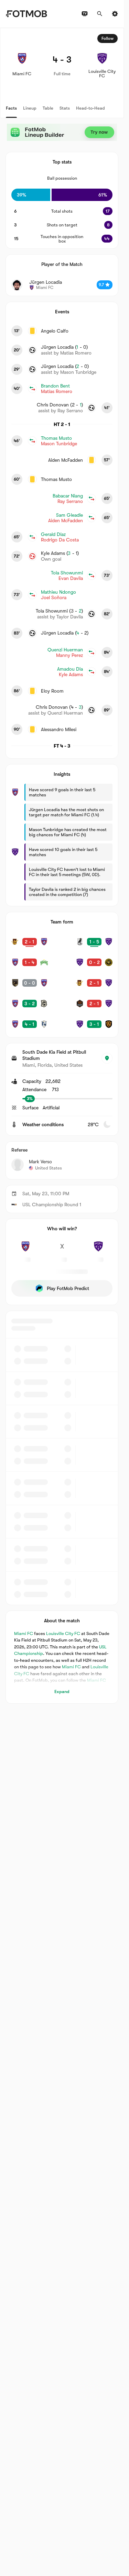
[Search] (100, 14)
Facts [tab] (11, 108)
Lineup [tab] (30, 108)
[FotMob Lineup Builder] (62, 132)
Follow (107, 38)
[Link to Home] (26, 14)
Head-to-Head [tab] (90, 108)
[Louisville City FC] (98, 1250)
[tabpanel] (62, 866)
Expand (62, 1692)
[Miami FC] (25, 1250)
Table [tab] (48, 108)
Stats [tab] (65, 108)
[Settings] (115, 14)
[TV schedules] (85, 14)
